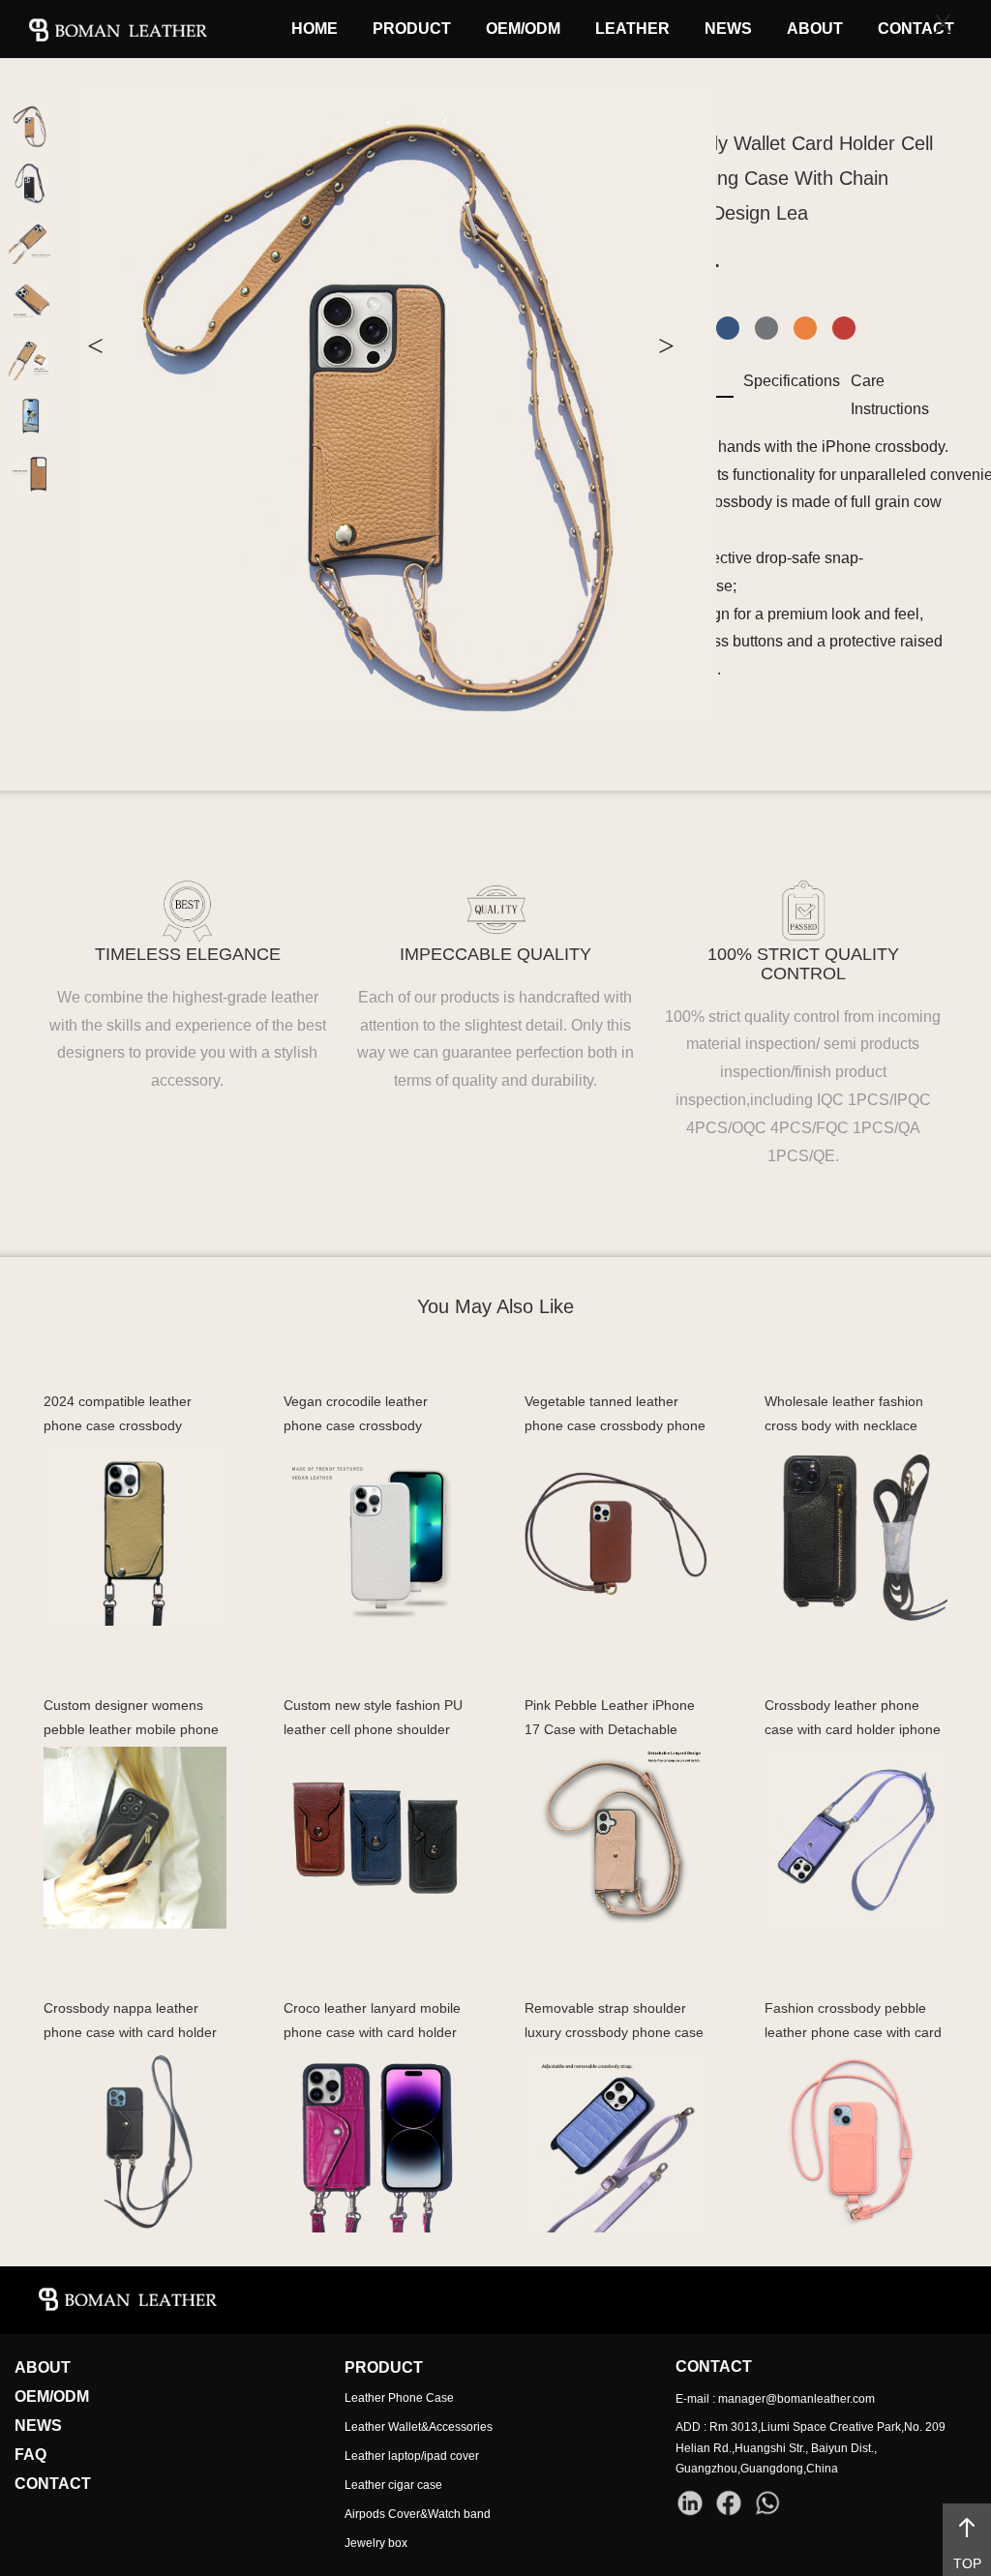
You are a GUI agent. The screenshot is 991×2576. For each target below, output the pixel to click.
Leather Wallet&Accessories (419, 2427)
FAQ (30, 2455)
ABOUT (815, 29)
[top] (967, 2528)
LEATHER (632, 29)
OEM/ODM (523, 29)
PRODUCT (412, 29)
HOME (315, 29)
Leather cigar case (393, 2485)
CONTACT (916, 29)
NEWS (728, 29)
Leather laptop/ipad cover (412, 2456)
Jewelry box (376, 2543)
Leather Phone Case (399, 2398)
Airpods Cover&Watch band (418, 2514)
